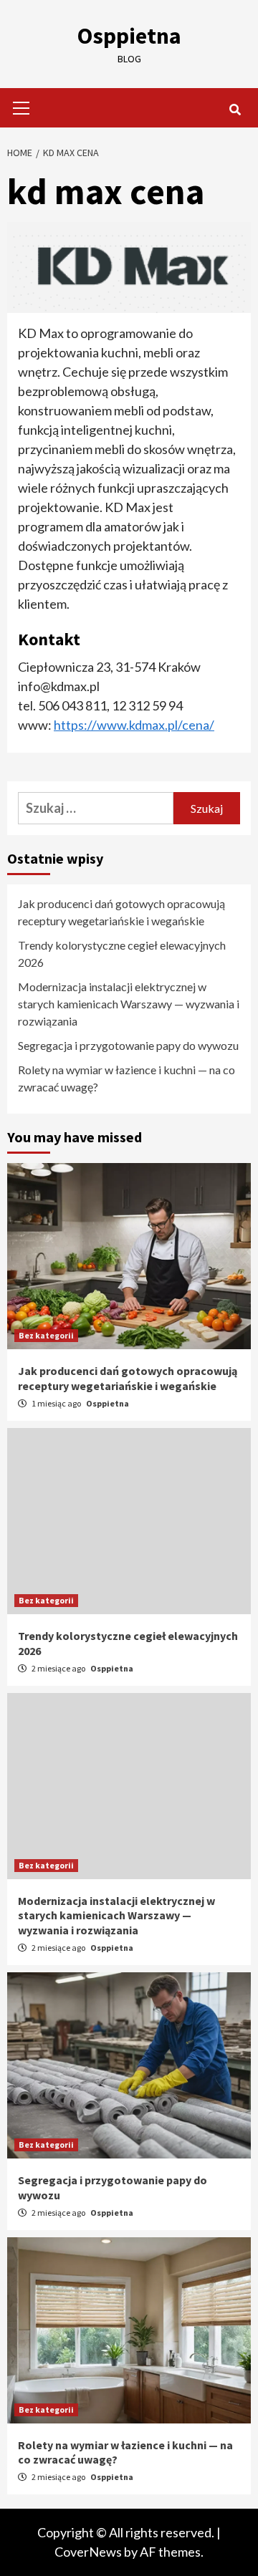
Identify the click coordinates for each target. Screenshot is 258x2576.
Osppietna (129, 36)
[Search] (235, 110)
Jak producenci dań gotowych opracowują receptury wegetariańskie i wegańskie (121, 912)
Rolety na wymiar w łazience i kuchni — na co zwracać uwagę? (126, 1078)
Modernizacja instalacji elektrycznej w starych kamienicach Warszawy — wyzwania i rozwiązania (129, 1004)
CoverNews (88, 2552)
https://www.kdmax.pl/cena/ (134, 725)
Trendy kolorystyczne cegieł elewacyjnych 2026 (122, 954)
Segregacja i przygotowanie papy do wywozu (128, 1045)
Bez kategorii (46, 1335)
